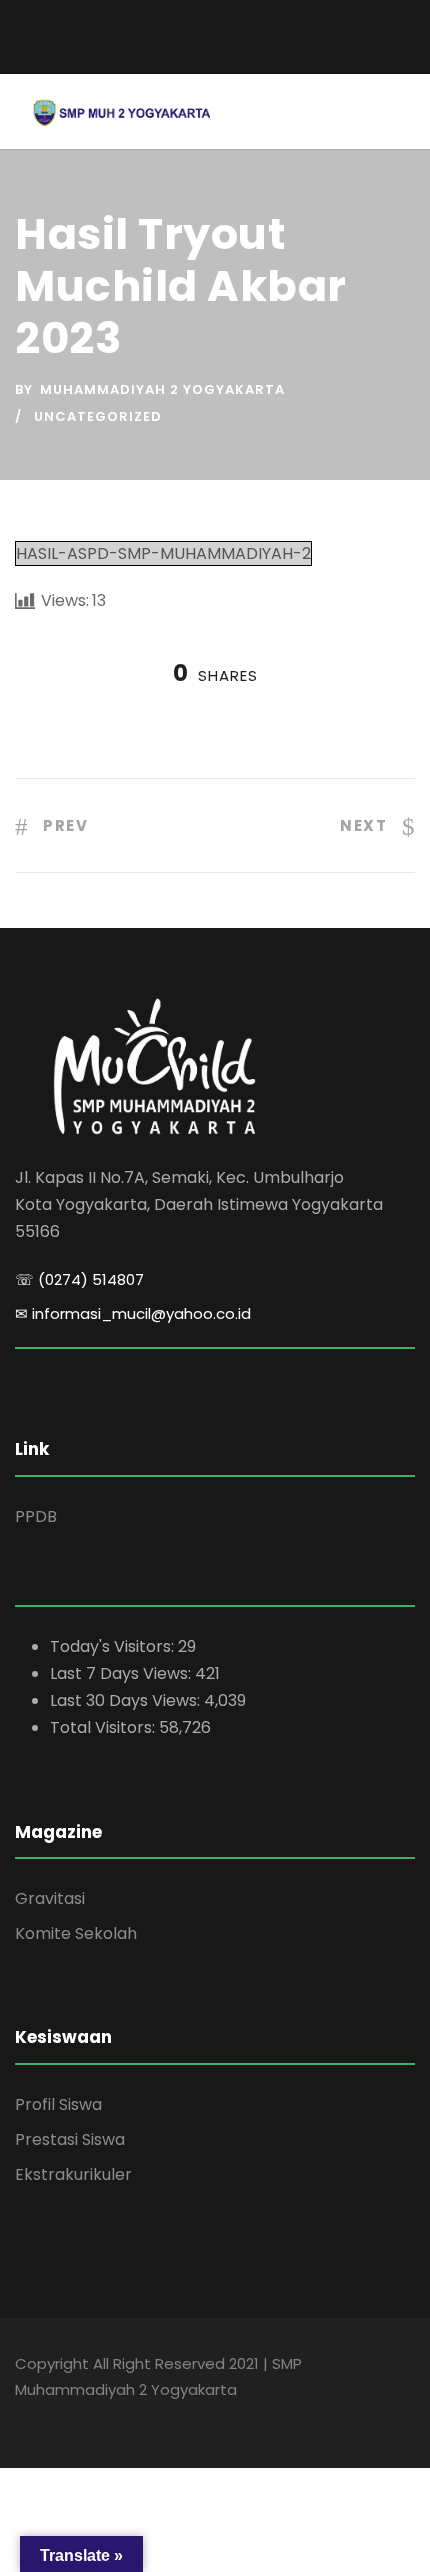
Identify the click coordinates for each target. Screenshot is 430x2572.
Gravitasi (50, 1898)
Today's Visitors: (114, 1646)
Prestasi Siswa (70, 2139)
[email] (215, 26)
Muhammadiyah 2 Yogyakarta (162, 389)
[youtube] (215, 52)
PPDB (36, 1516)
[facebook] (180, 52)
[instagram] (250, 52)
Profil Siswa (58, 2104)
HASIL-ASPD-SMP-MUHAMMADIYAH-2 (163, 553)
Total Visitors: (104, 1727)
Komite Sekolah (76, 1933)
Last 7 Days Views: (122, 1673)
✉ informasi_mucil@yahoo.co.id (133, 1313)
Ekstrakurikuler (73, 2174)
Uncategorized (98, 416)
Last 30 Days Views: (127, 1700)
